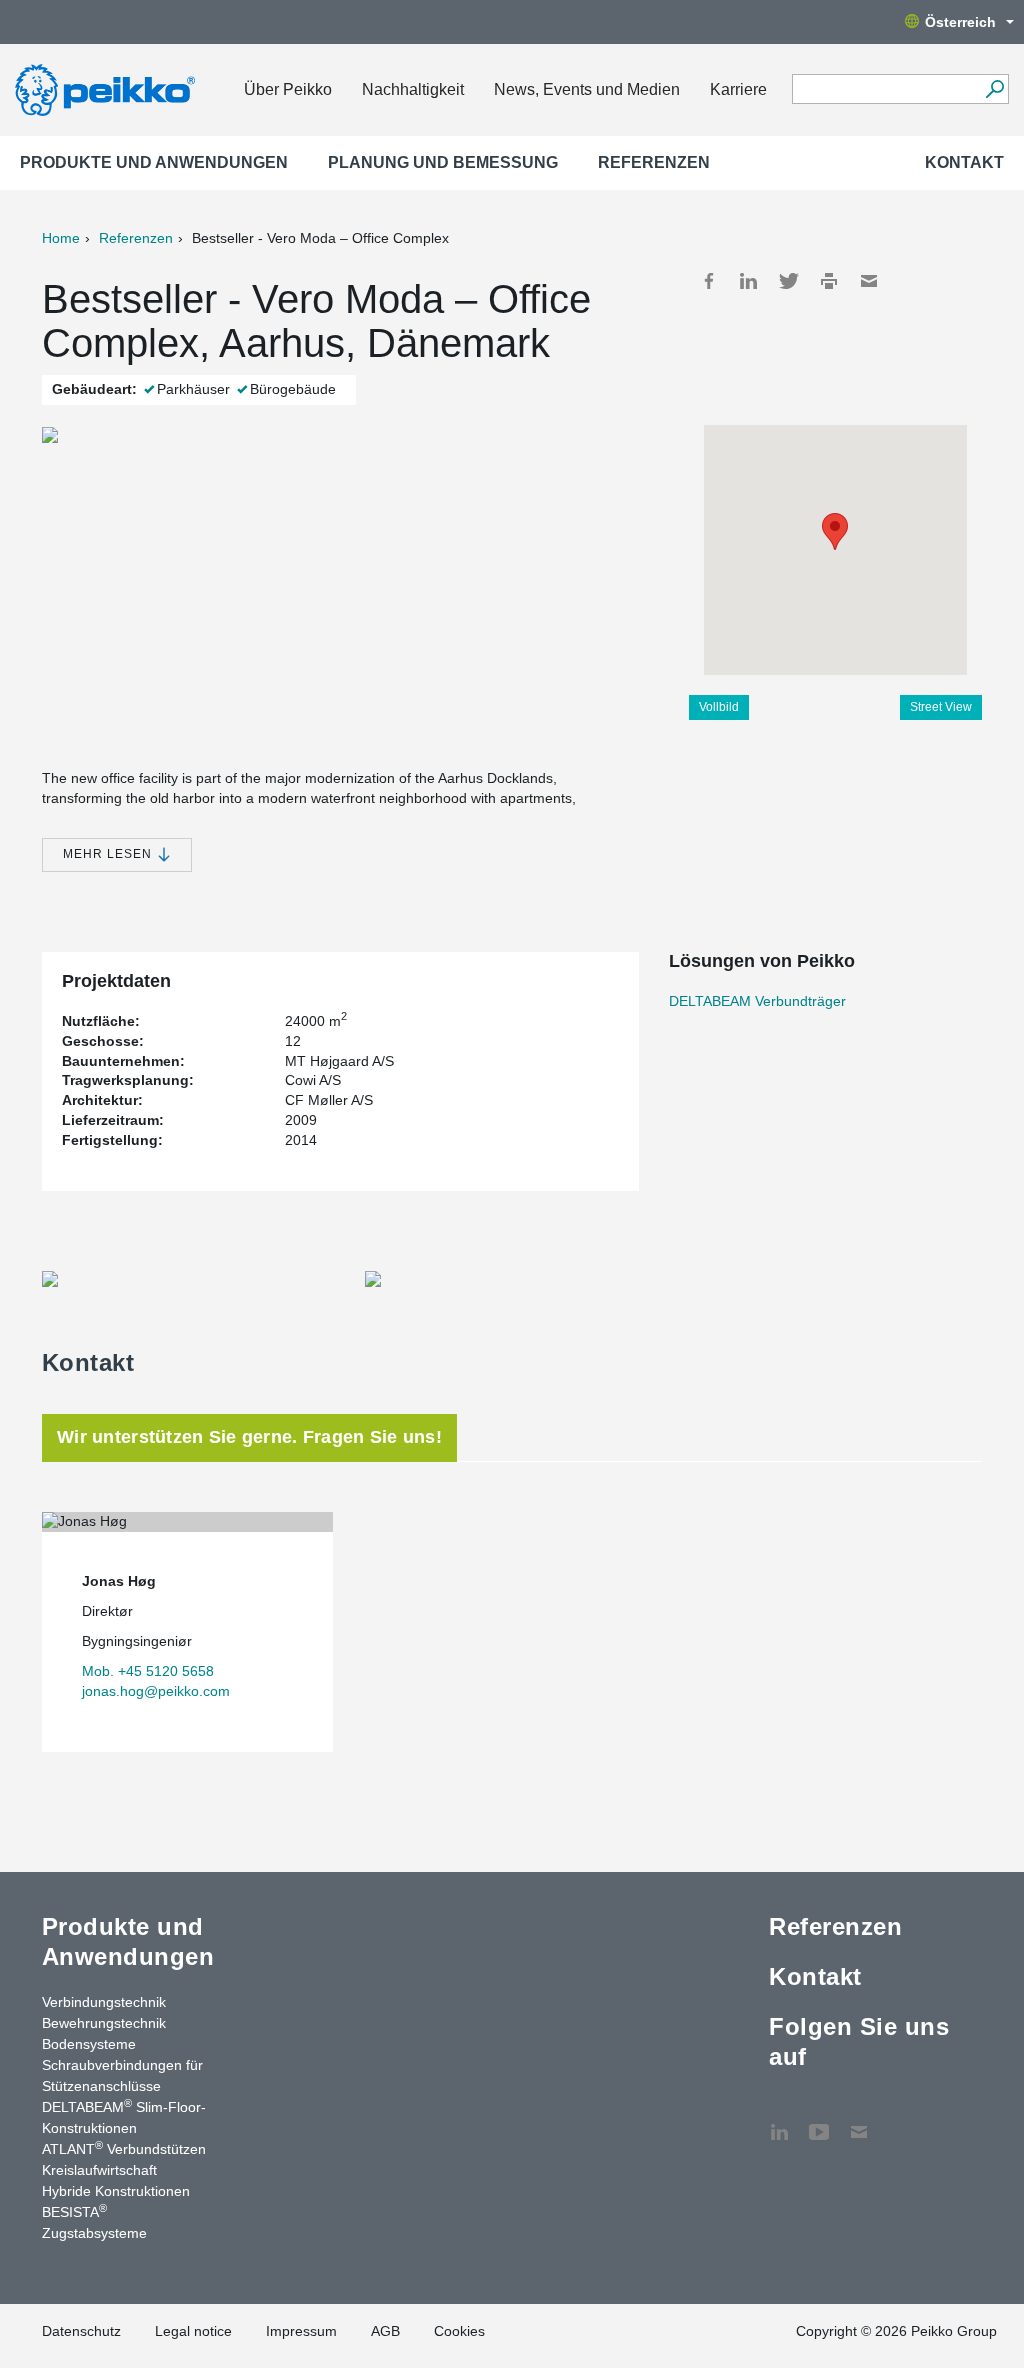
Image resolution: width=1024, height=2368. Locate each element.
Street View (941, 707)
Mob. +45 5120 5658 (148, 1671)
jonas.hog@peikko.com (156, 1691)
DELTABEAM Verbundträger (757, 1001)
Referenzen (654, 162)
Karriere (738, 89)
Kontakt (964, 162)
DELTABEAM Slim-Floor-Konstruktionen (124, 2116)
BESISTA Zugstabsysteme (94, 2221)
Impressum (301, 2331)
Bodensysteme (89, 2044)
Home (61, 238)
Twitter (789, 281)
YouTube (819, 2122)
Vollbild (719, 707)
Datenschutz (81, 2331)
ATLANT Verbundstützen (124, 2148)
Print (829, 281)
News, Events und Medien (587, 89)
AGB (385, 2331)
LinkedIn (749, 281)
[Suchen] (994, 89)
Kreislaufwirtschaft (99, 2170)
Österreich (960, 22)
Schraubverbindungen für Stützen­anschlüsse (122, 2075)
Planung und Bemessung (443, 162)
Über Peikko (288, 89)
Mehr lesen (109, 854)
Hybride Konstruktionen (116, 2191)
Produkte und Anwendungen (154, 162)
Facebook (709, 281)
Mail (869, 281)
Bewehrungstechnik (104, 2023)
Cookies (459, 2331)
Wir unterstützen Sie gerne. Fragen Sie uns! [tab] (249, 1437)
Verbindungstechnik (104, 2002)
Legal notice (193, 2331)
